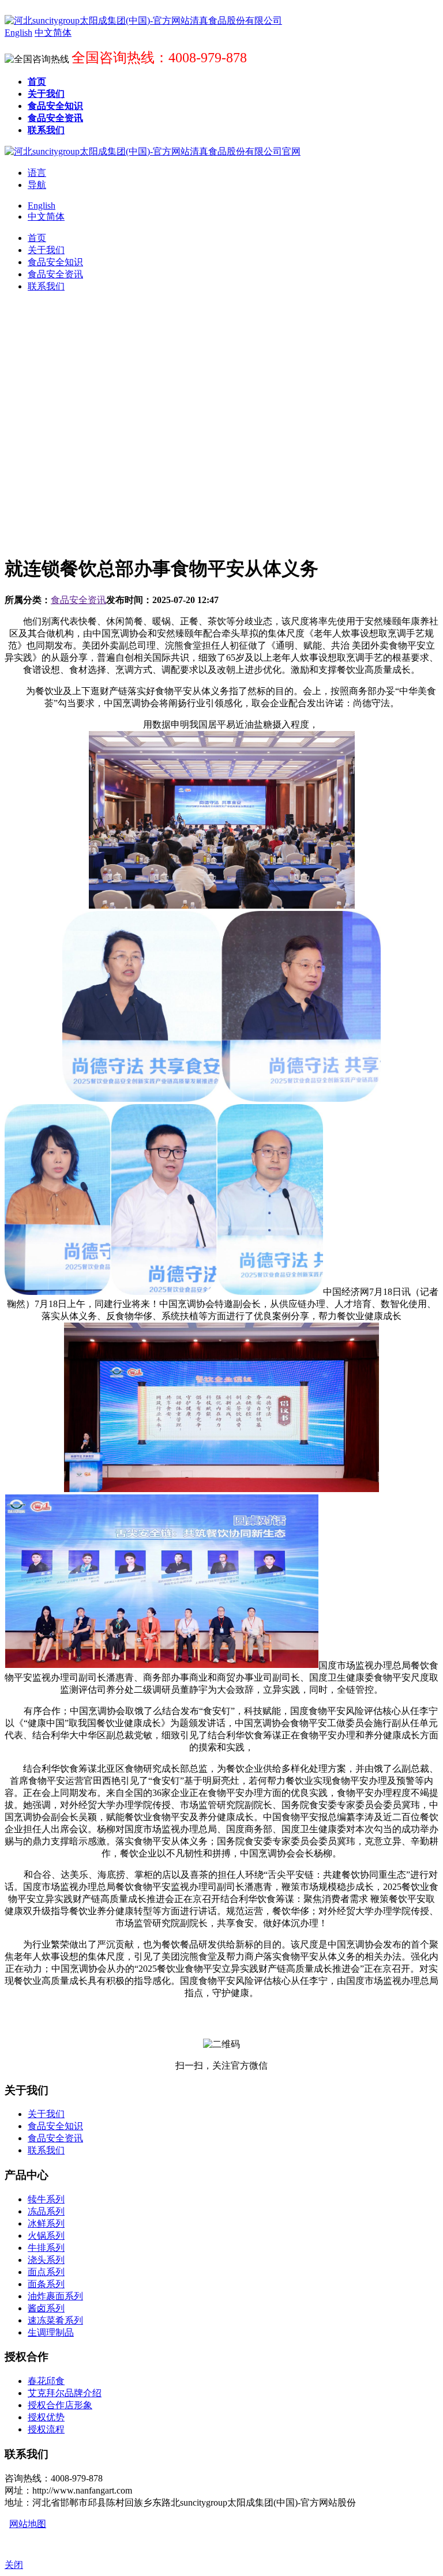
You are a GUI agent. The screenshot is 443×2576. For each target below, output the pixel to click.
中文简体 (46, 216)
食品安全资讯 (78, 600)
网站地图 (28, 2524)
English (42, 206)
